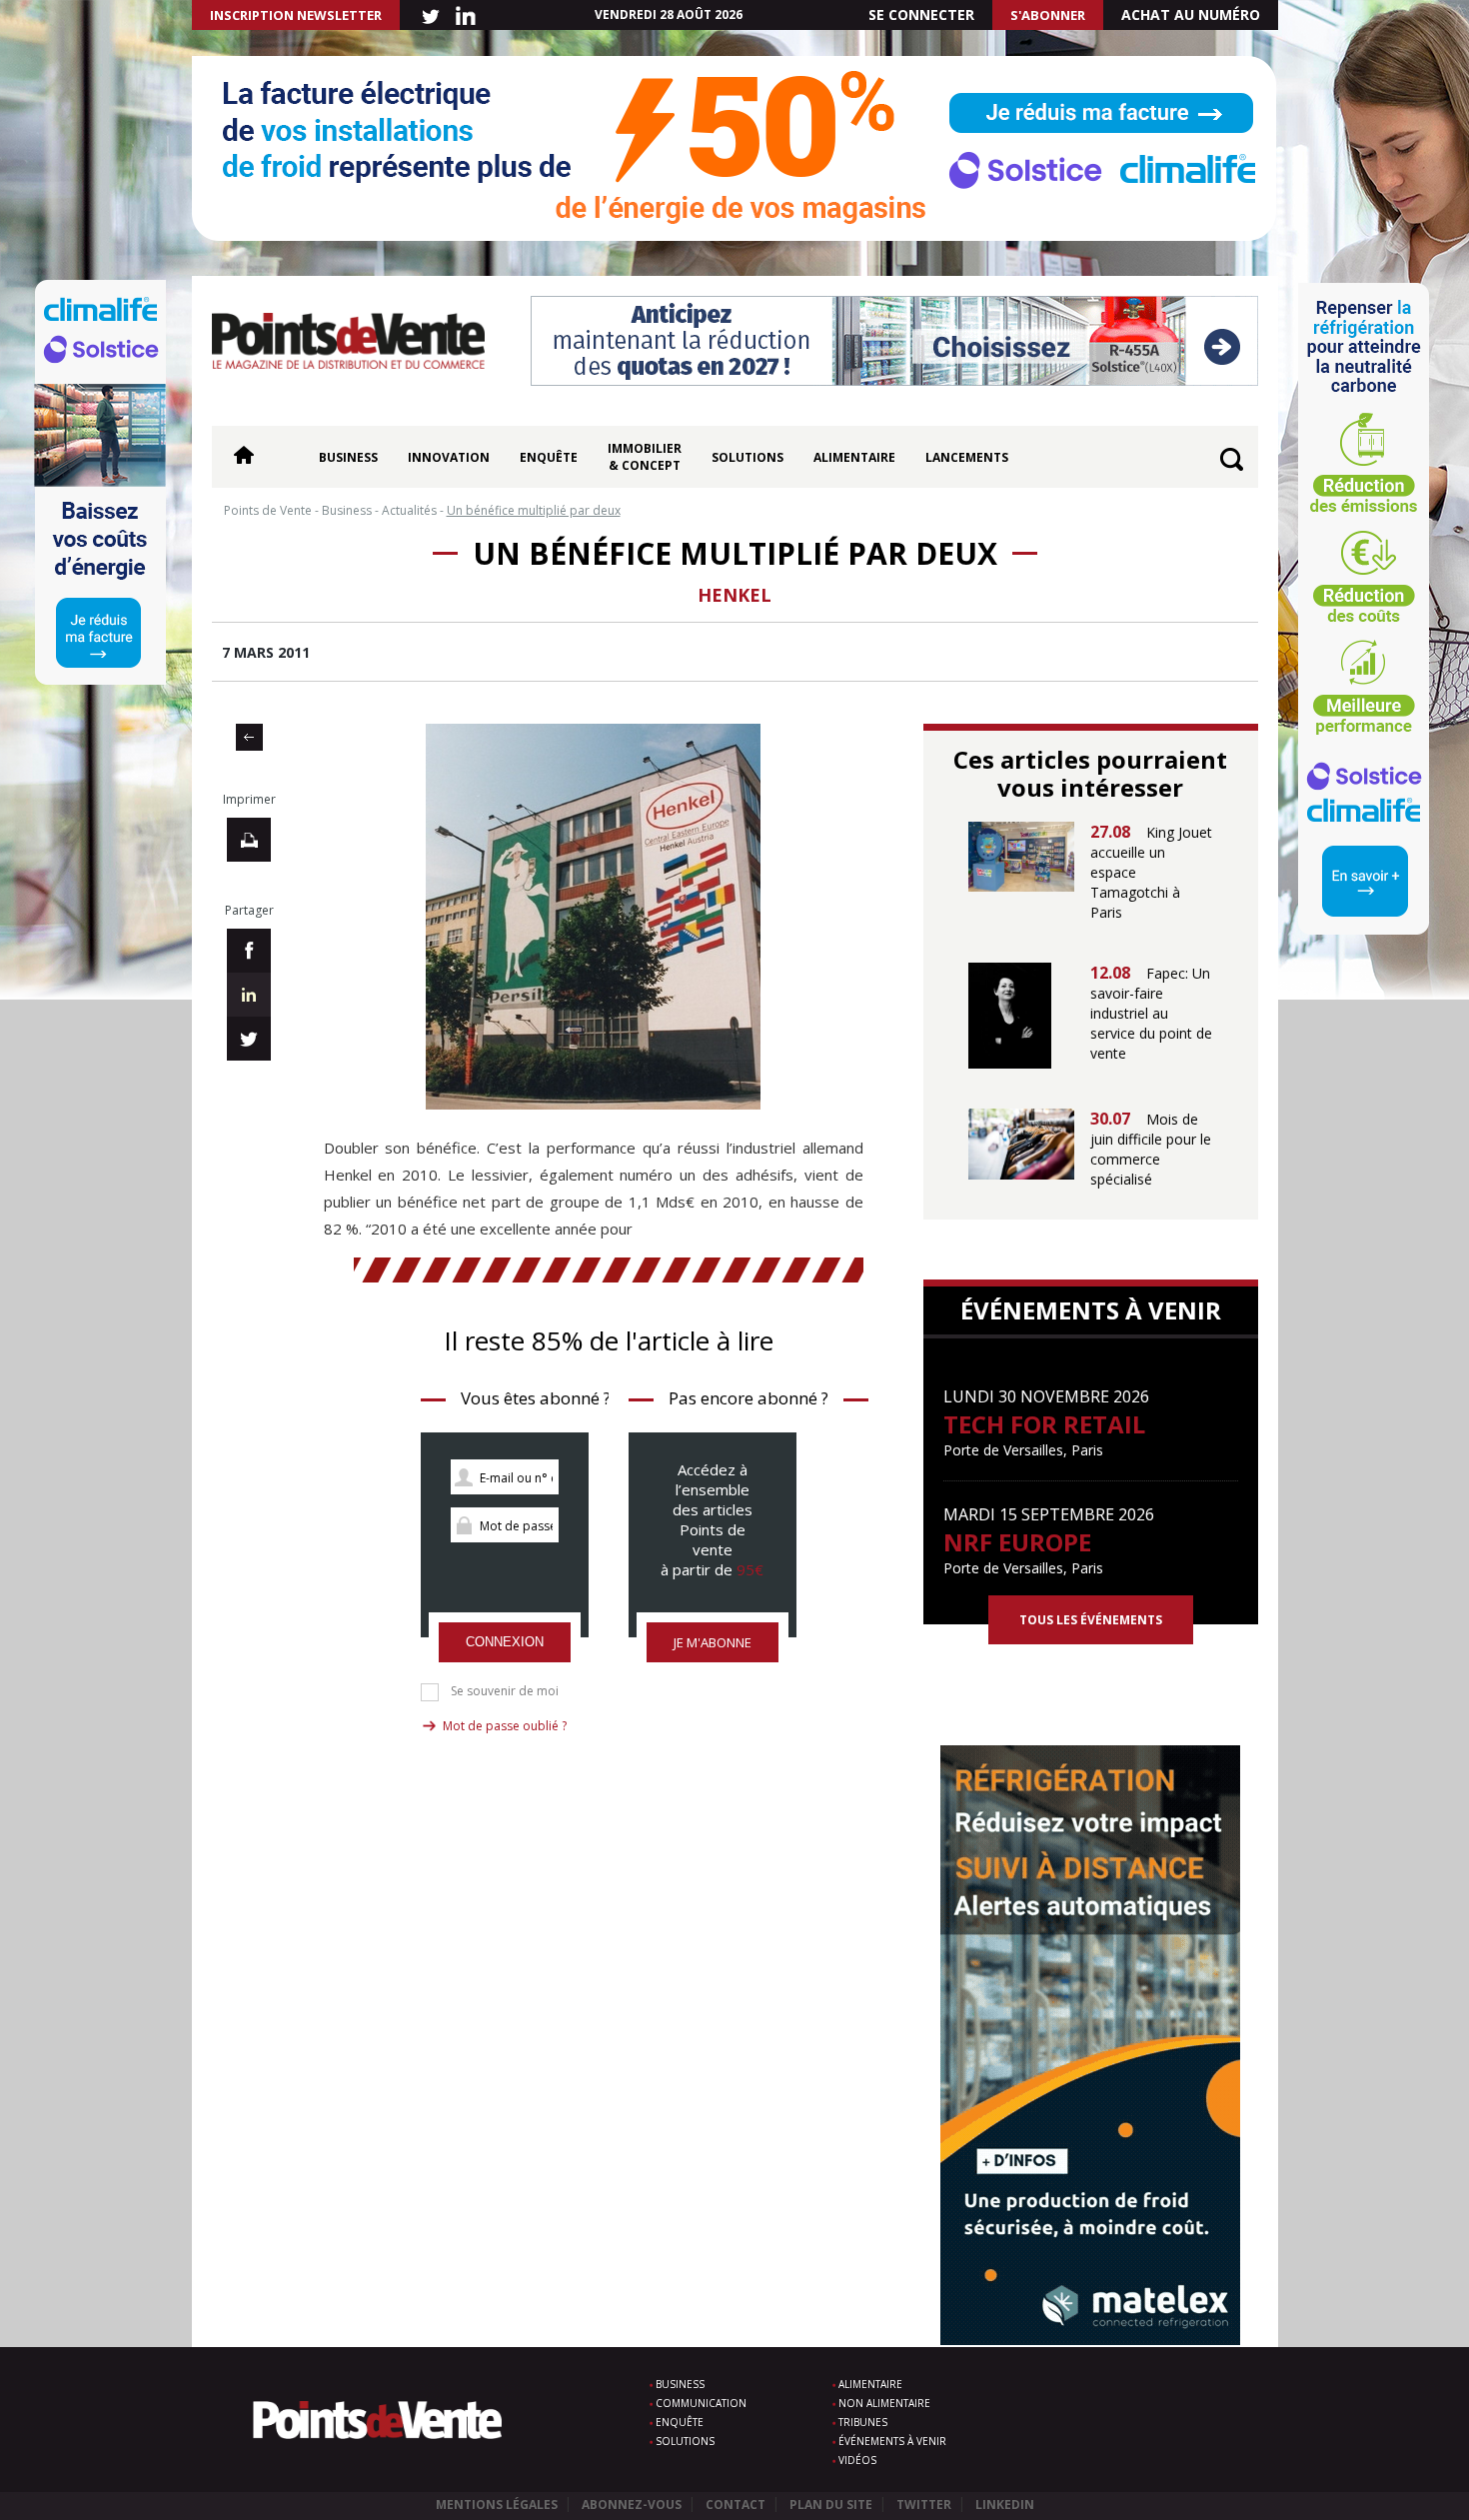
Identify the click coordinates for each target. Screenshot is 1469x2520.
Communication (701, 2403)
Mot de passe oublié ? (505, 1726)
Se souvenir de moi (505, 1691)
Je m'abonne (713, 1642)
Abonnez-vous (632, 2505)
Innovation (449, 457)
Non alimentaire (884, 2403)
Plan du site (831, 2505)
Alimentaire (854, 457)
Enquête (549, 457)
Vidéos (857, 2460)
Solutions (747, 457)
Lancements (967, 457)
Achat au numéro (1191, 14)
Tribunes (863, 2422)
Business (348, 457)
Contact (735, 2505)
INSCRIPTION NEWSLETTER (296, 15)
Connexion (505, 1642)
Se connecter (921, 14)
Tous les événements (1091, 1620)
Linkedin (1005, 2505)
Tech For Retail (1044, 1424)
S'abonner (1048, 15)
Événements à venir (892, 2441)
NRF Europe (1017, 1542)
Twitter (924, 2505)
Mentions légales (497, 2505)
